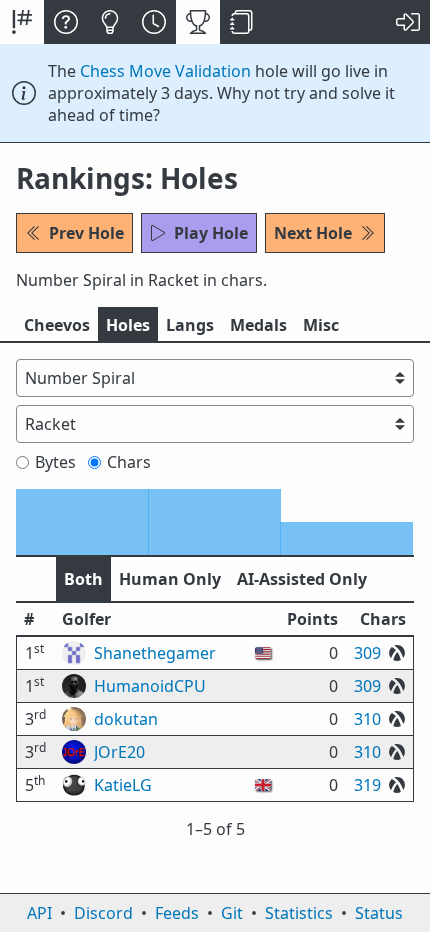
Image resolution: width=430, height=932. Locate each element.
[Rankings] (198, 22)
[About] (66, 22)
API (39, 913)
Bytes (55, 462)
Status (379, 913)
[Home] (22, 22)
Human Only (170, 579)
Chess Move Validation (165, 71)
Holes (128, 325)
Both (83, 579)
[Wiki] (242, 22)
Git (232, 913)
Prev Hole (86, 233)
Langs (190, 325)
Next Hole (313, 233)
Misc (321, 325)
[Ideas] (110, 22)
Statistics (299, 913)
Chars (129, 462)
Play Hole (211, 233)
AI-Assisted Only (302, 579)
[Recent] (154, 22)
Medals (258, 325)
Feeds (177, 913)
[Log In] (408, 22)
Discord (103, 913)
